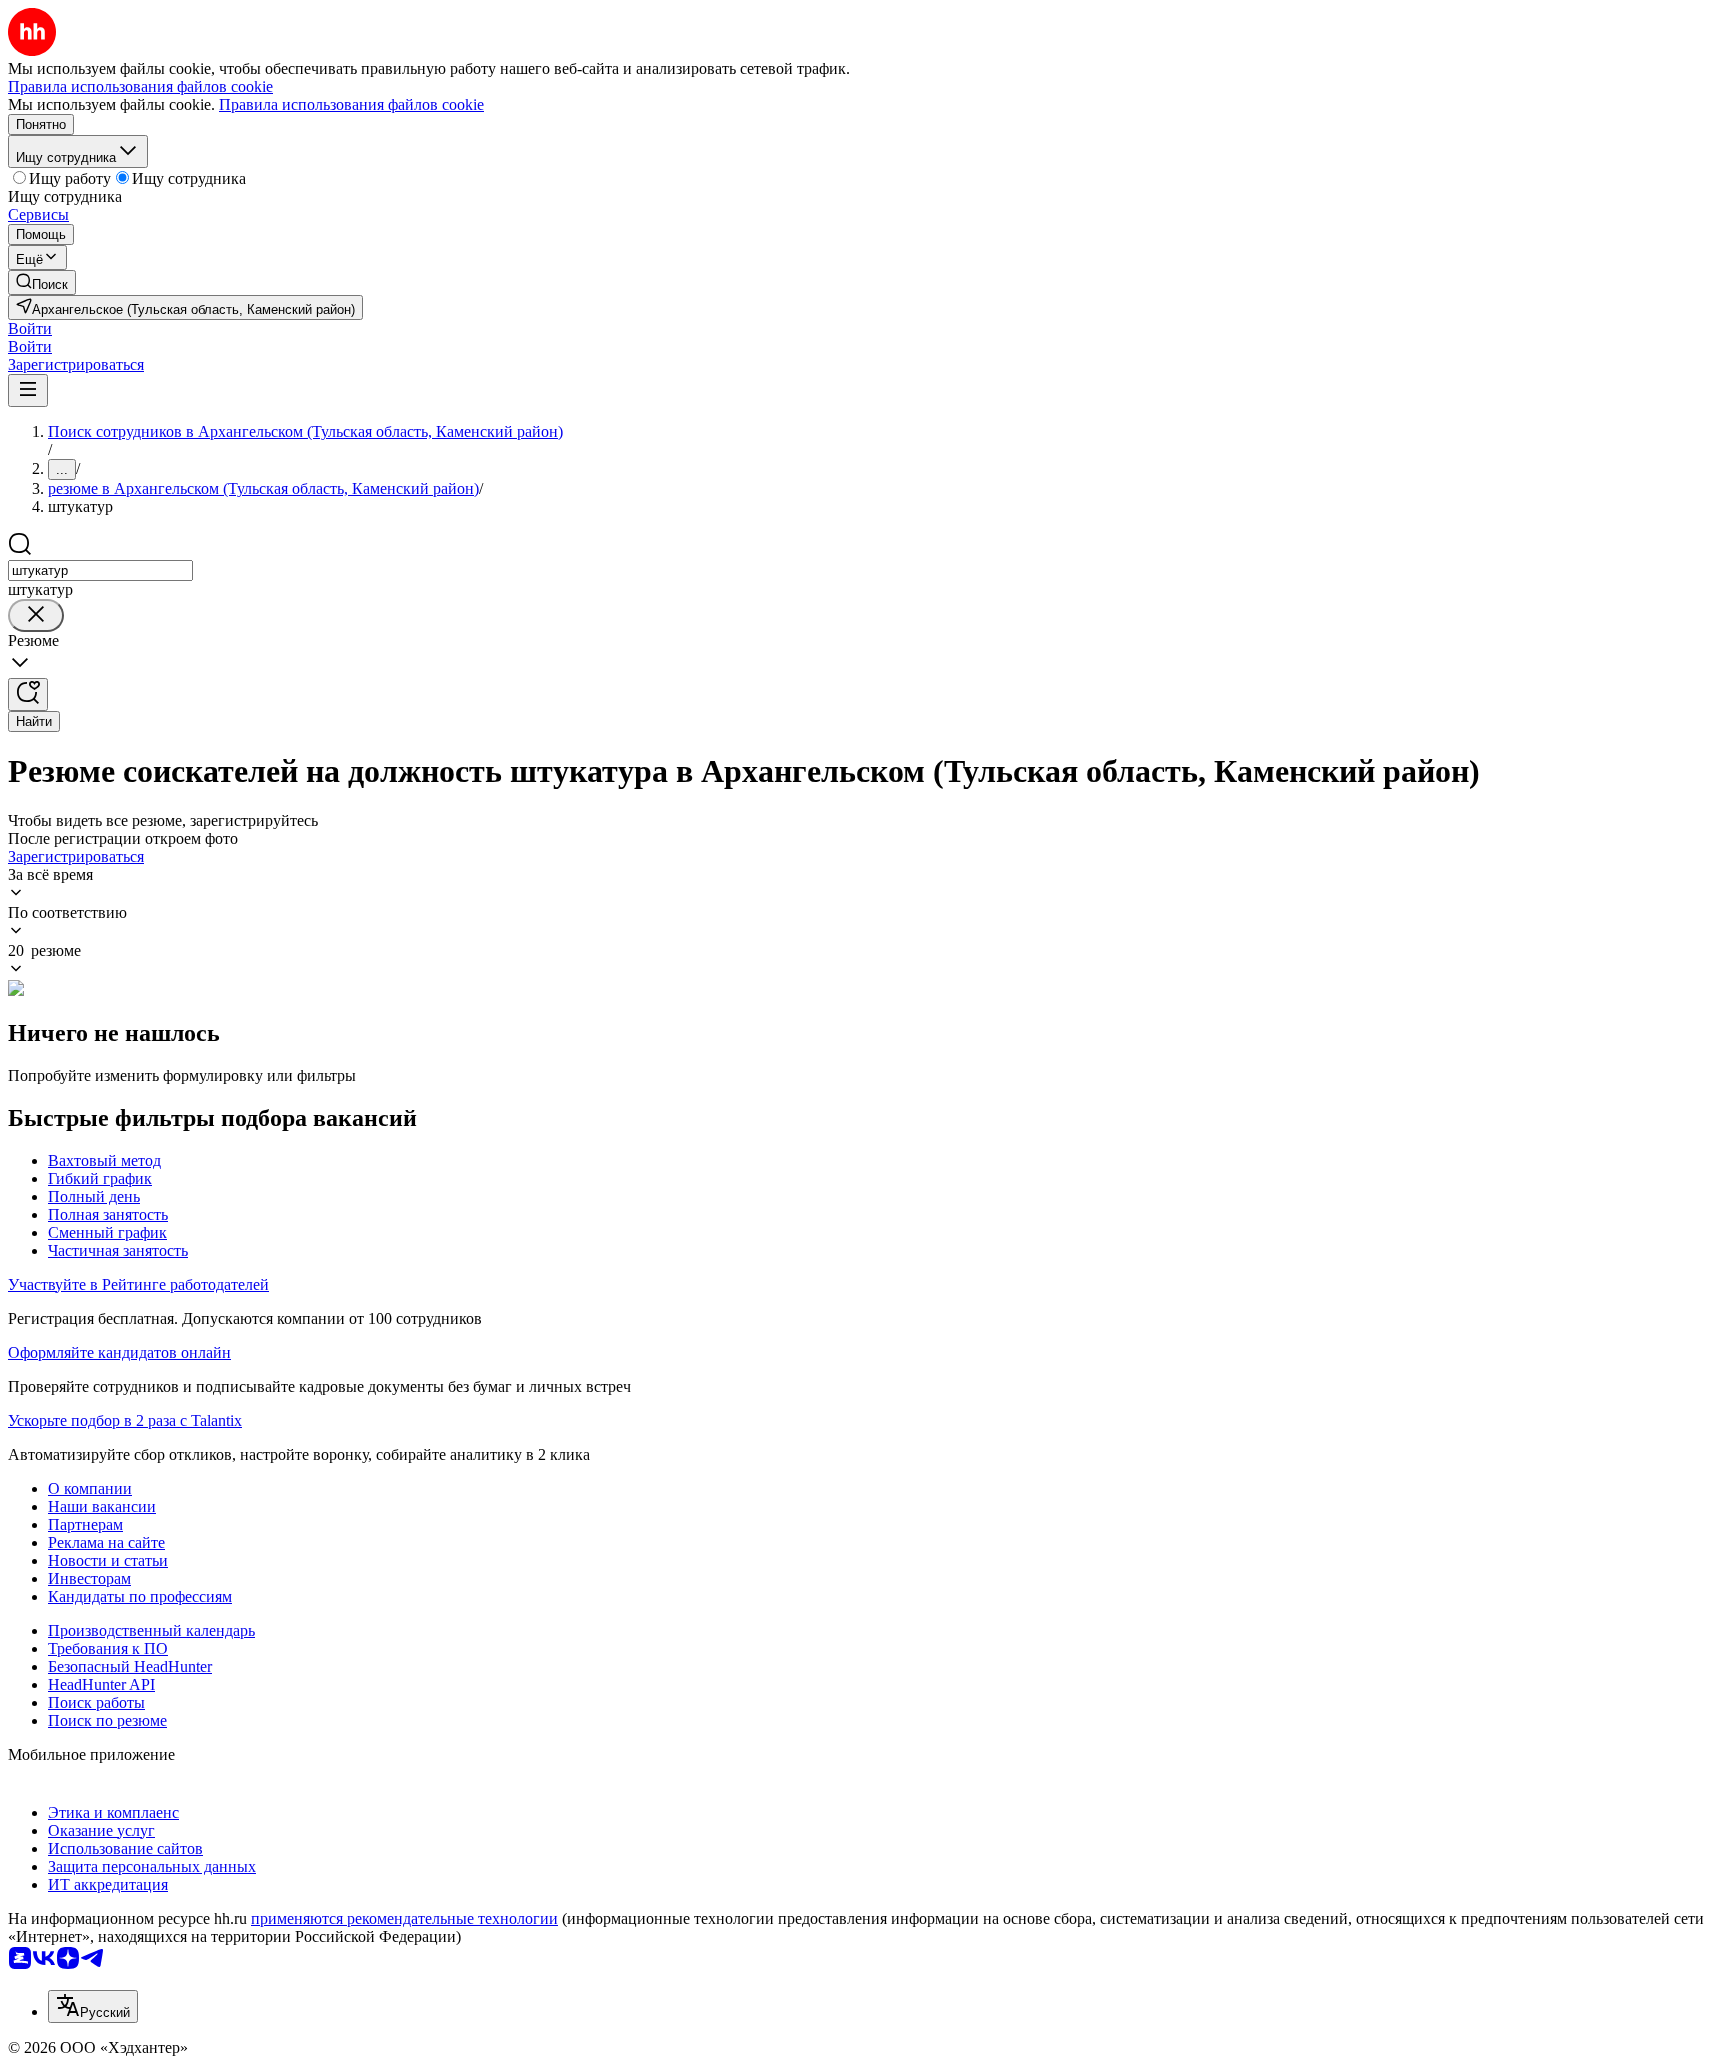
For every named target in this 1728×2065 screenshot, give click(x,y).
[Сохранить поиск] (28, 694)
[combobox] (100, 570)
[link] (42, 282)
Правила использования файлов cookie (351, 104)
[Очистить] (36, 615)
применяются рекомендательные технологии (404, 1918)
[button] (30, 328)
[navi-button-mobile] (28, 390)
